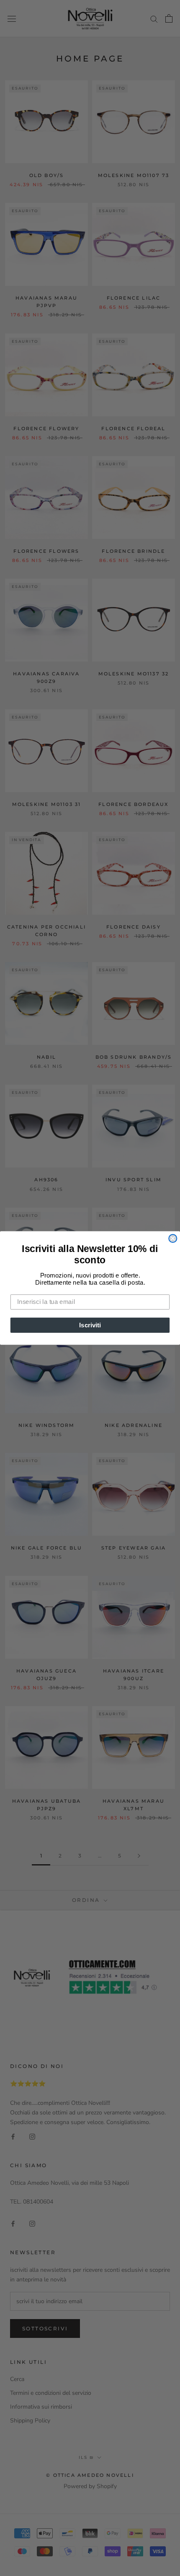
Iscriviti (90, 1325)
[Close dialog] (173, 1238)
